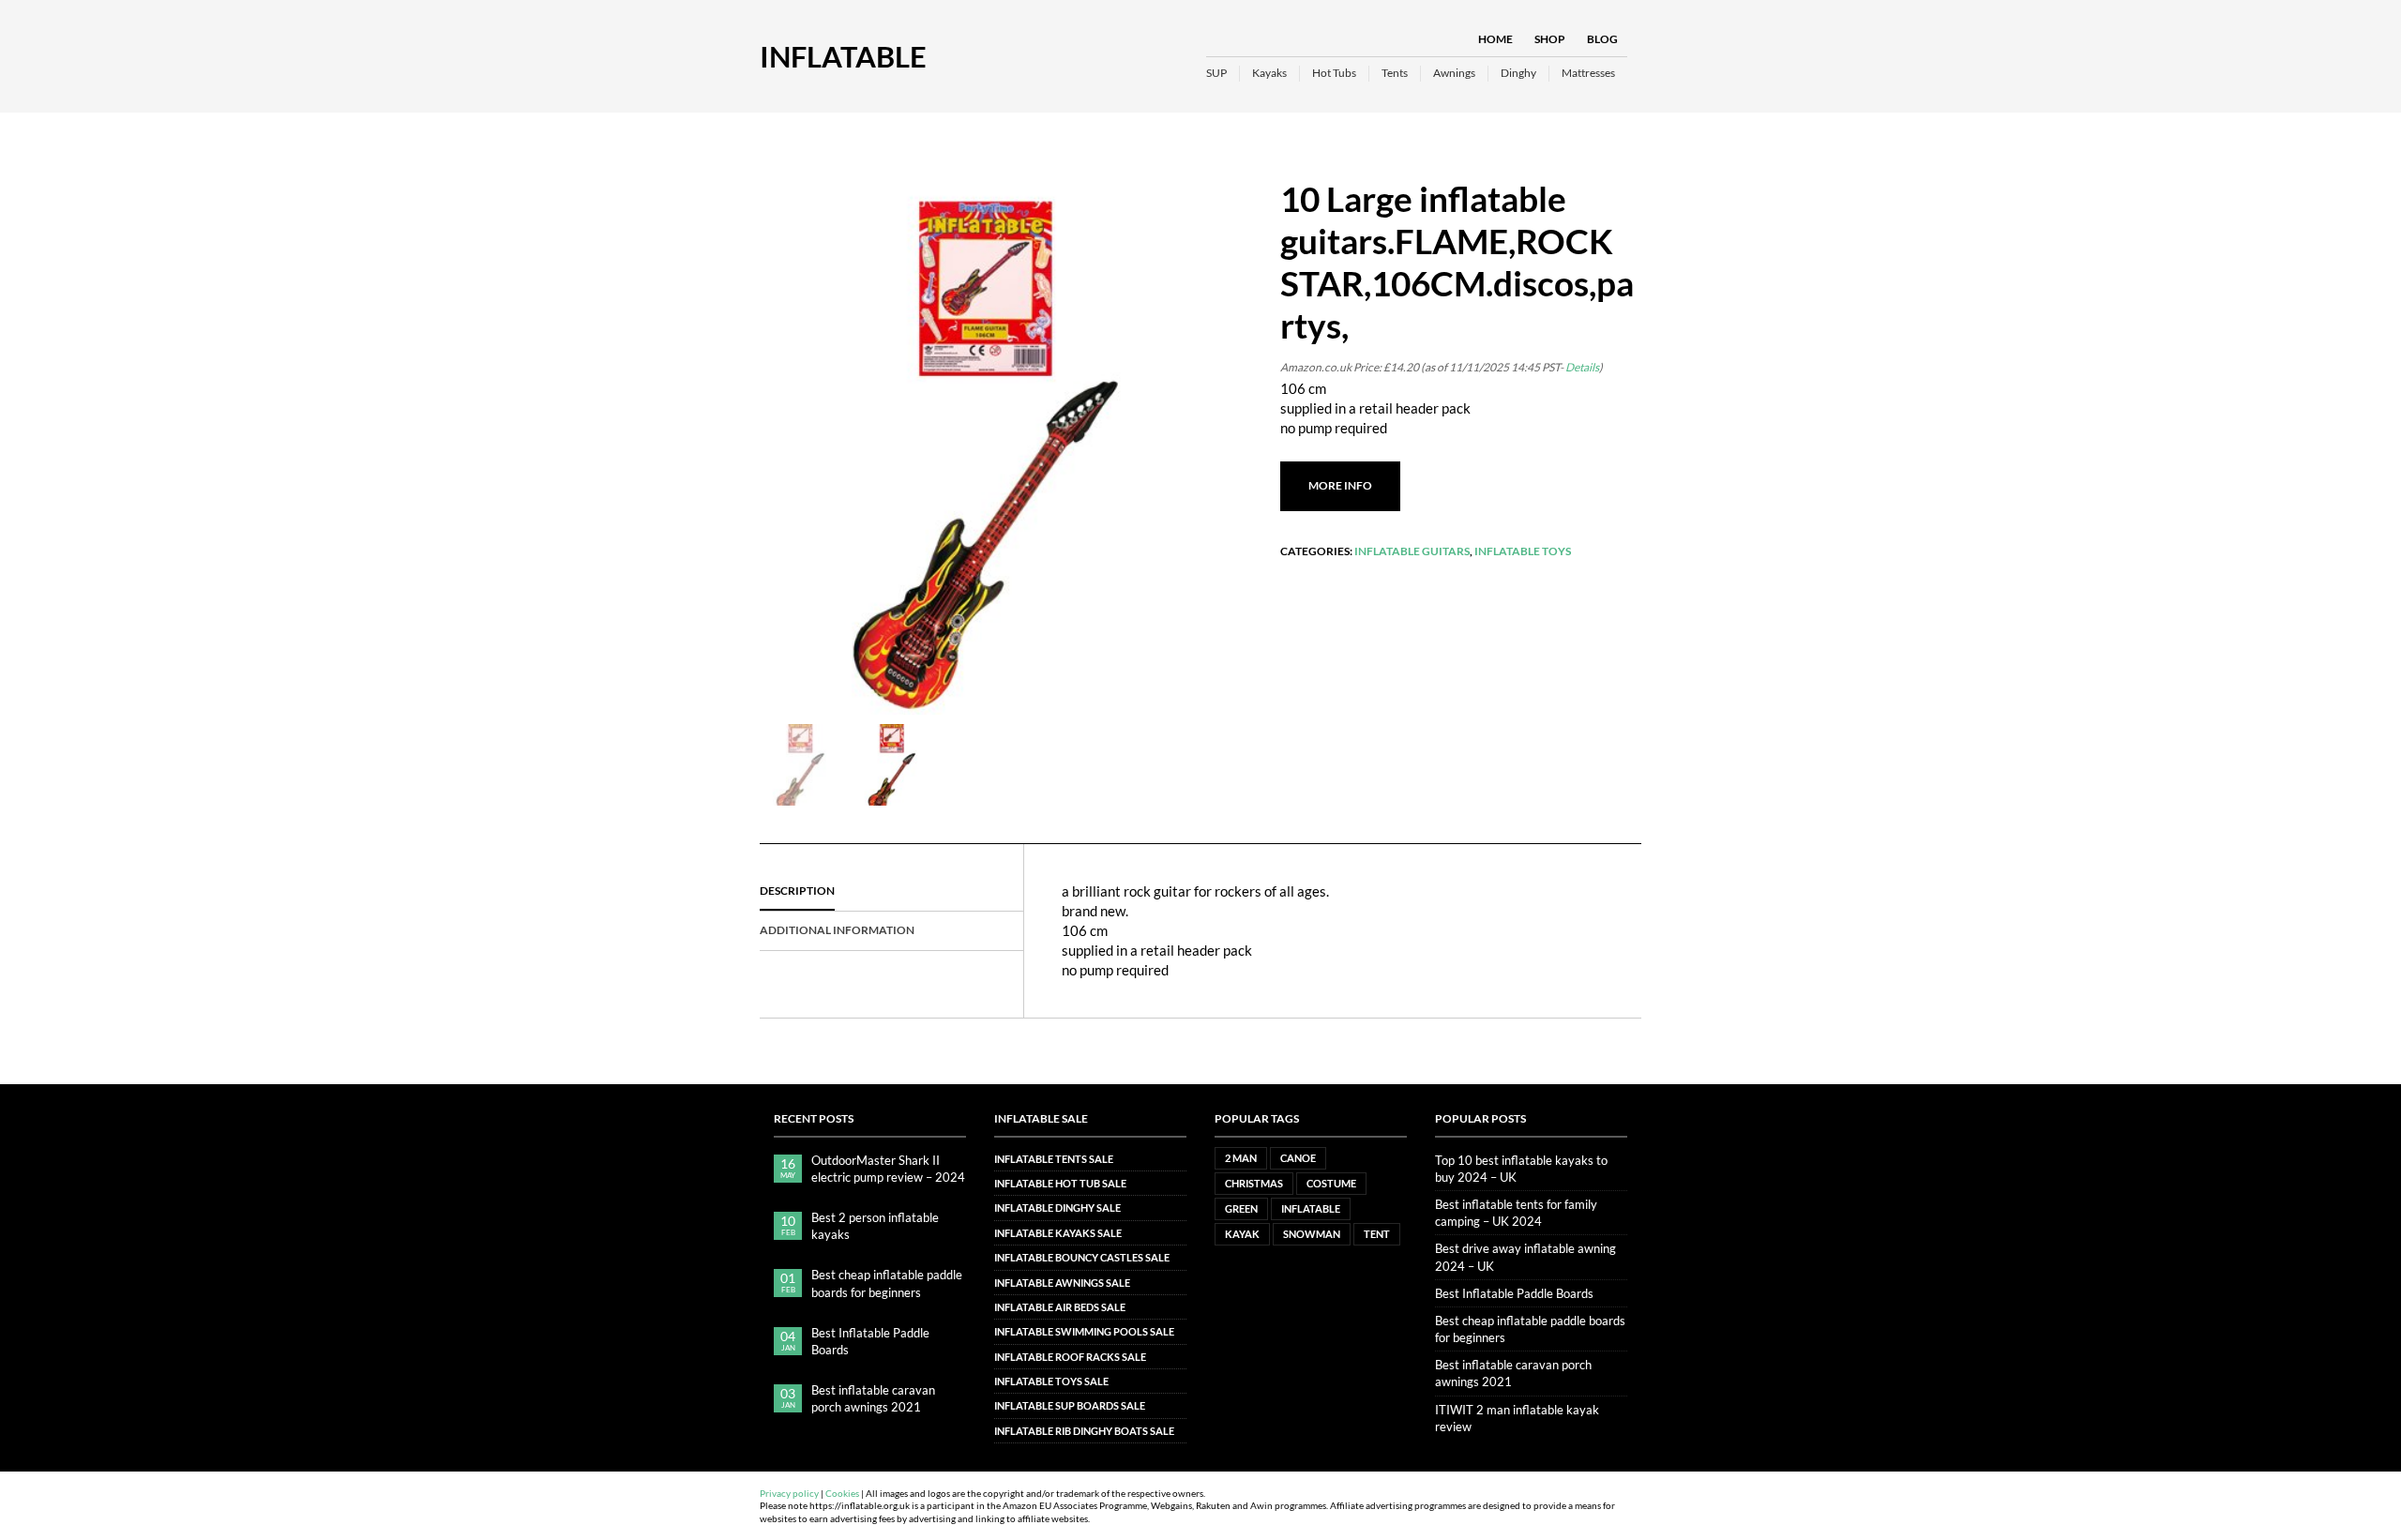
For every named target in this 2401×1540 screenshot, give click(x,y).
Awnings (1454, 73)
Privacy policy (789, 1494)
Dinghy (1518, 73)
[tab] (891, 892)
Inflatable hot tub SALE (1060, 1183)
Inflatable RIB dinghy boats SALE (1084, 1431)
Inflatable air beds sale (1060, 1307)
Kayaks (1269, 73)
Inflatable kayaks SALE (1058, 1233)
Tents (1395, 73)
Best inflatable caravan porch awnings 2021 (873, 1398)
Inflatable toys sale (1051, 1381)
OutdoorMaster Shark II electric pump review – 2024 (888, 1169)
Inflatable (843, 56)
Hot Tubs (1334, 73)
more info (1340, 485)
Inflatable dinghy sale (1057, 1208)
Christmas (1254, 1183)
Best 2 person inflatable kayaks (875, 1226)
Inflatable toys (1523, 551)
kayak (1242, 1234)
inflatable (1311, 1208)
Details (1582, 367)
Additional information (837, 930)
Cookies (842, 1494)
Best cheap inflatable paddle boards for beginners (887, 1283)
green (1241, 1208)
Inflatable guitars (1412, 551)
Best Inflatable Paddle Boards (870, 1341)
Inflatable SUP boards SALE (1070, 1405)
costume (1331, 1183)
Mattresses (1588, 73)
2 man (1241, 1158)
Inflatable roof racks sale (1070, 1357)
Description (797, 891)
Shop (1550, 39)
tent (1377, 1234)
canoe (1298, 1158)
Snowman (1312, 1234)
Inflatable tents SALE (1054, 1159)
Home (1495, 39)
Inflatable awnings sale (1062, 1283)
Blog (1602, 39)
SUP (1216, 73)
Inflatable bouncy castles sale (1082, 1257)
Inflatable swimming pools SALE (1084, 1331)
